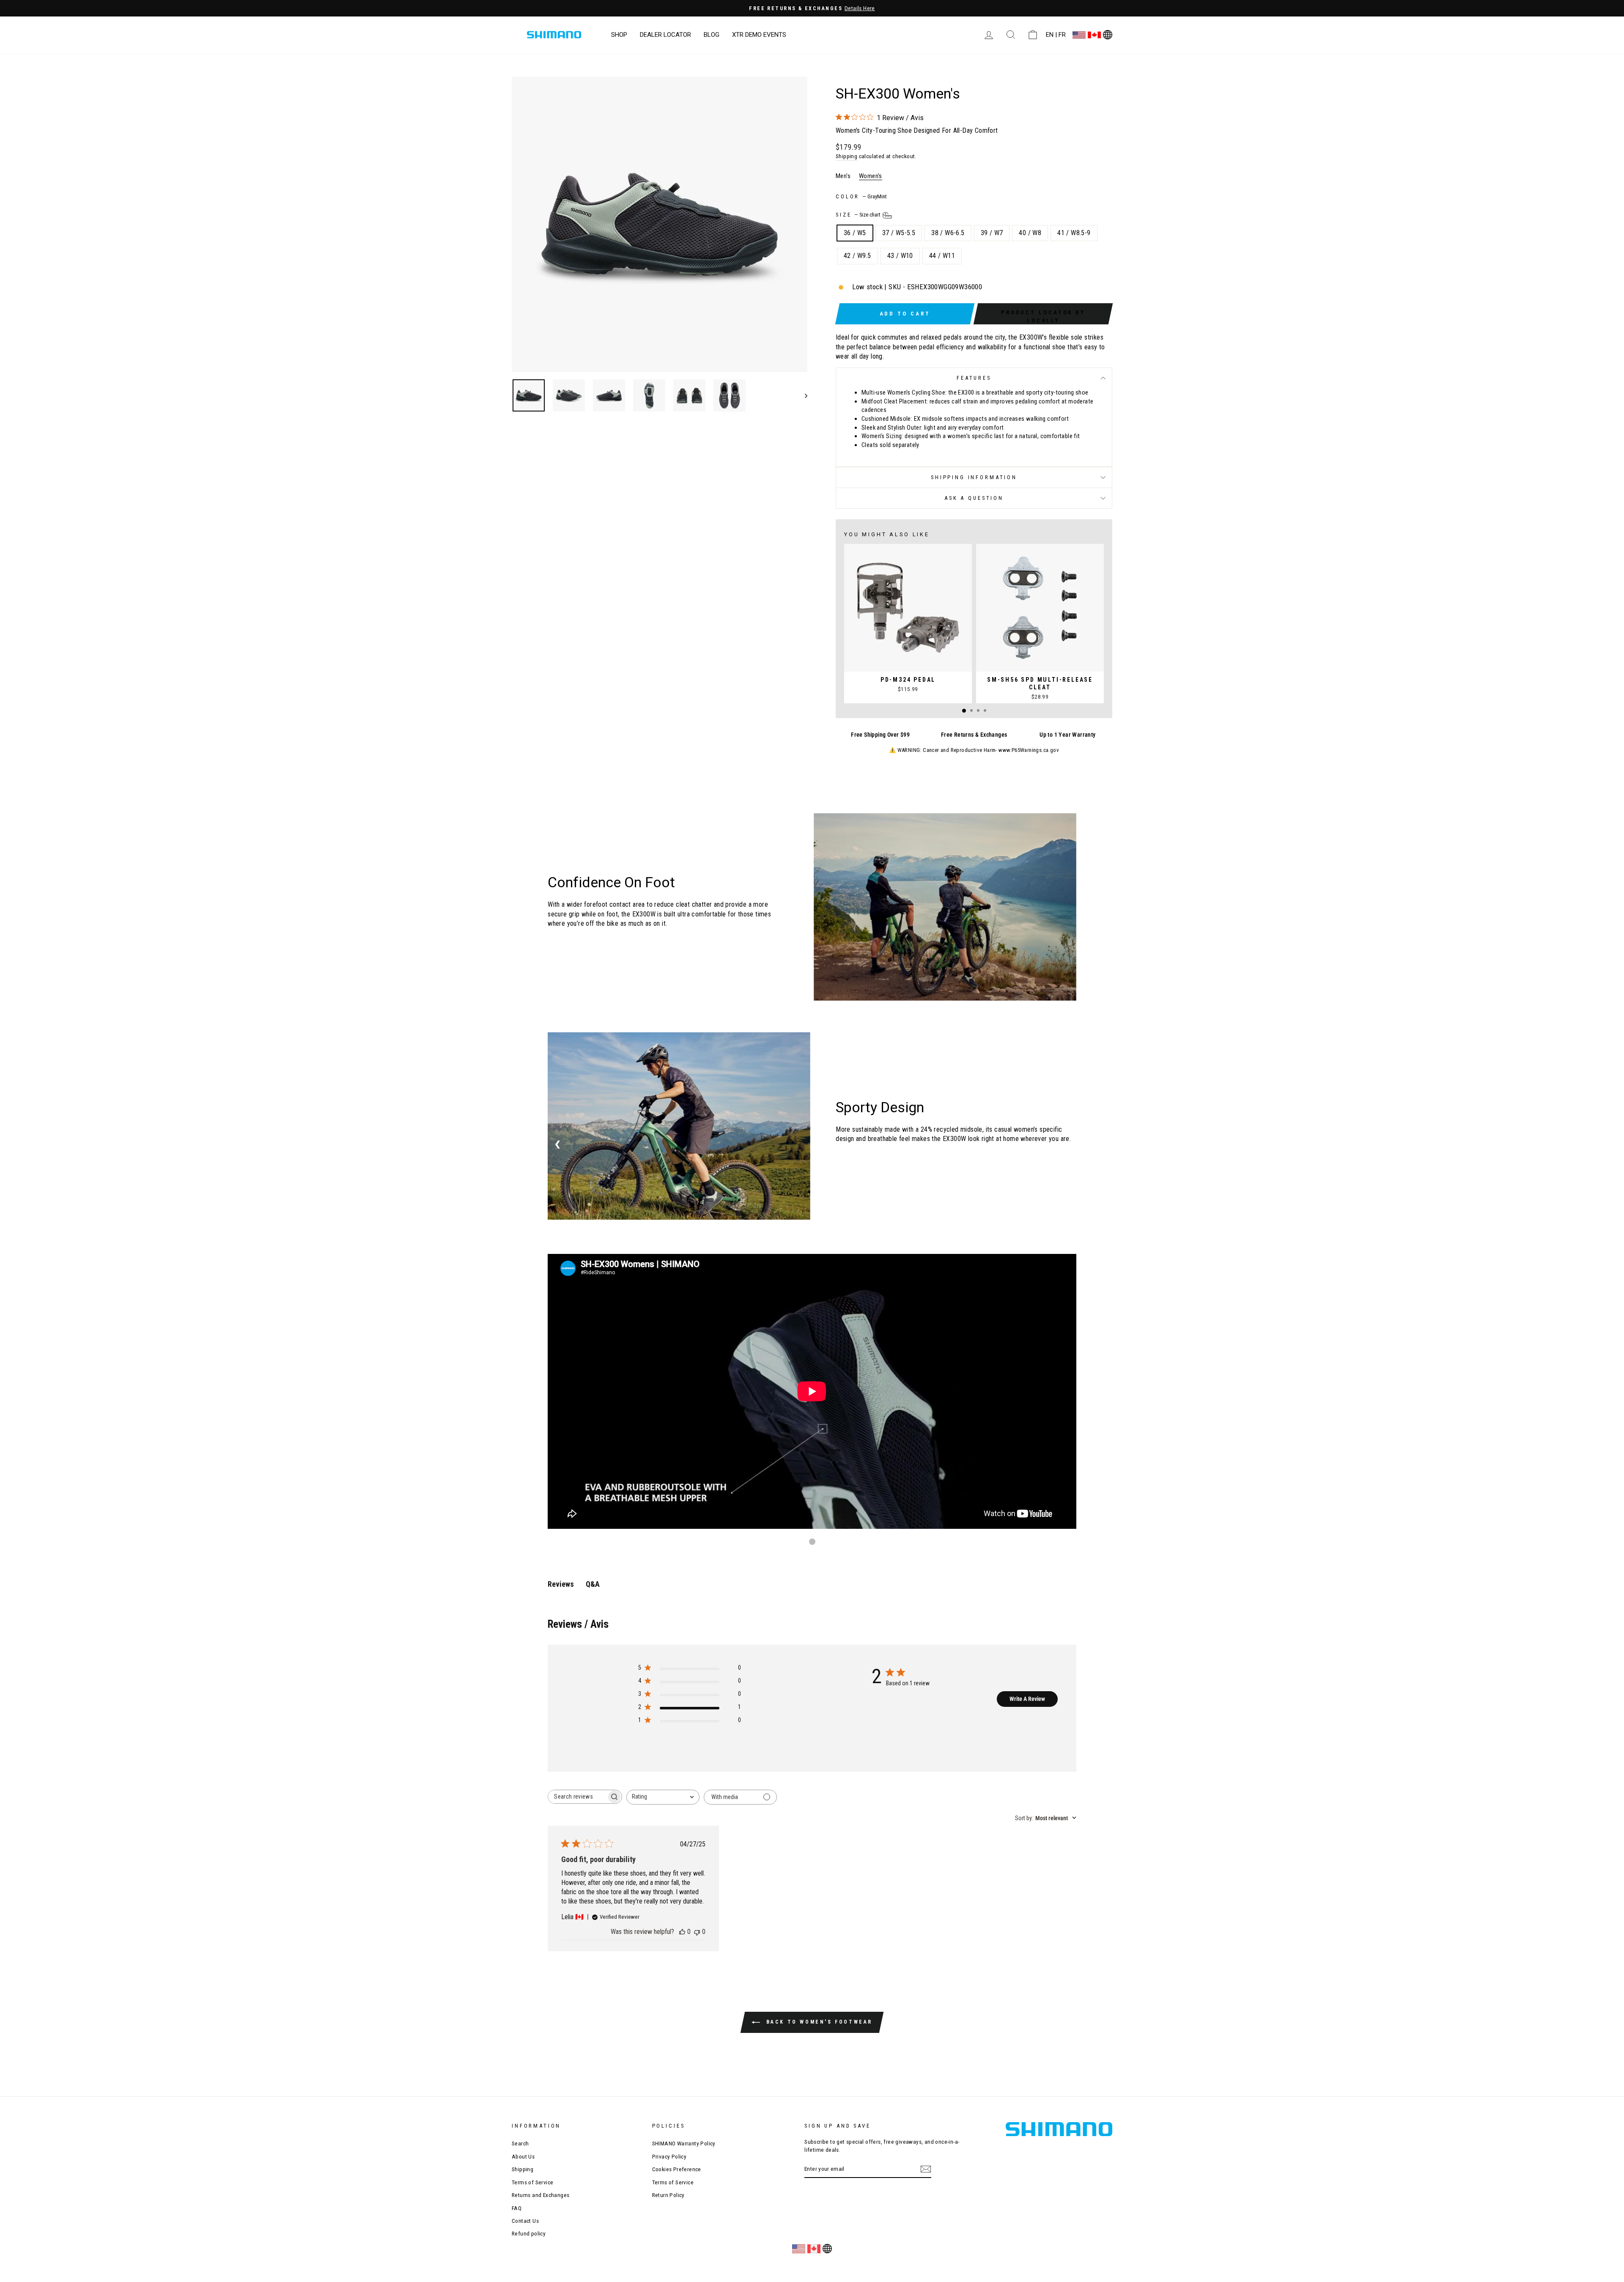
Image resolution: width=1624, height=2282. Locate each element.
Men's (843, 176)
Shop (619, 35)
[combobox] (663, 1797)
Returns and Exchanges (540, 2195)
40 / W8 (1030, 233)
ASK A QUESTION (974, 498)
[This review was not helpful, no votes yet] (697, 1932)
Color (861, 196)
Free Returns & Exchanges (974, 735)
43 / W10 (900, 256)
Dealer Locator (665, 35)
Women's (871, 176)
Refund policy (529, 2233)
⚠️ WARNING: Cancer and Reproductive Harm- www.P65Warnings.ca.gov (974, 750)
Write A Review (1027, 1699)
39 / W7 (992, 233)
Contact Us (525, 2221)
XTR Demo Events (759, 35)
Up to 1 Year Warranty (1067, 735)
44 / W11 (942, 256)
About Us (523, 2156)
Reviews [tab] (561, 1584)
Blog (712, 35)
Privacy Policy (669, 2156)
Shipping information (974, 477)
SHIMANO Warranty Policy (684, 2143)
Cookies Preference (677, 2169)
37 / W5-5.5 (899, 233)
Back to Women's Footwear (818, 2022)
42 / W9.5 (857, 256)
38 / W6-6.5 (948, 233)
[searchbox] (577, 1797)
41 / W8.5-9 (1074, 233)
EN (1050, 35)
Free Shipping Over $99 (880, 735)
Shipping (846, 156)
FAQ (517, 2208)
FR (1062, 35)
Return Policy (668, 2195)
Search (520, 2143)
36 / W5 (855, 233)
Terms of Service (532, 2182)
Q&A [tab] (593, 1584)
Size (859, 215)
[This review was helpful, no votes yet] (682, 1932)
